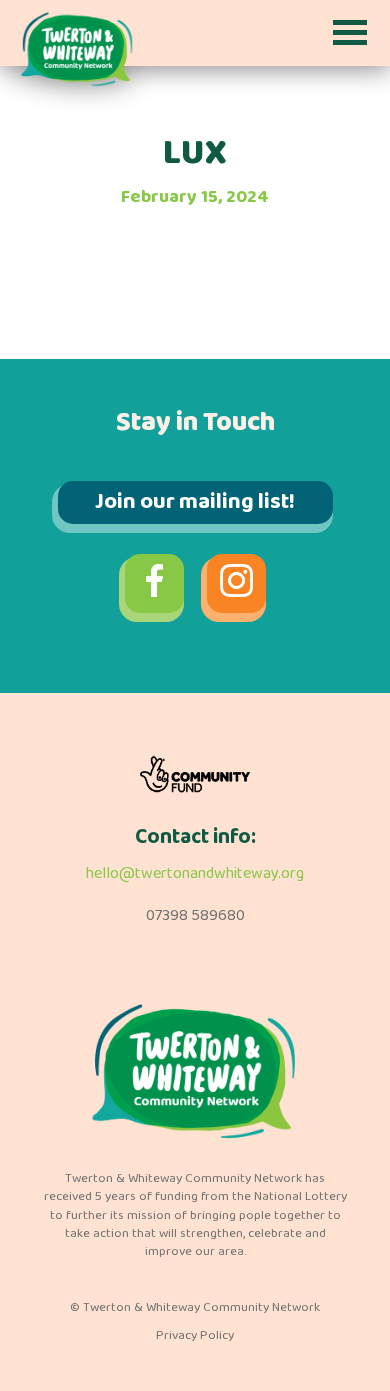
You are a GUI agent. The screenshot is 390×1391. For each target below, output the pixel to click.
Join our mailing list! (195, 502)
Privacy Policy (195, 1336)
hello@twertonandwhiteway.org (195, 873)
